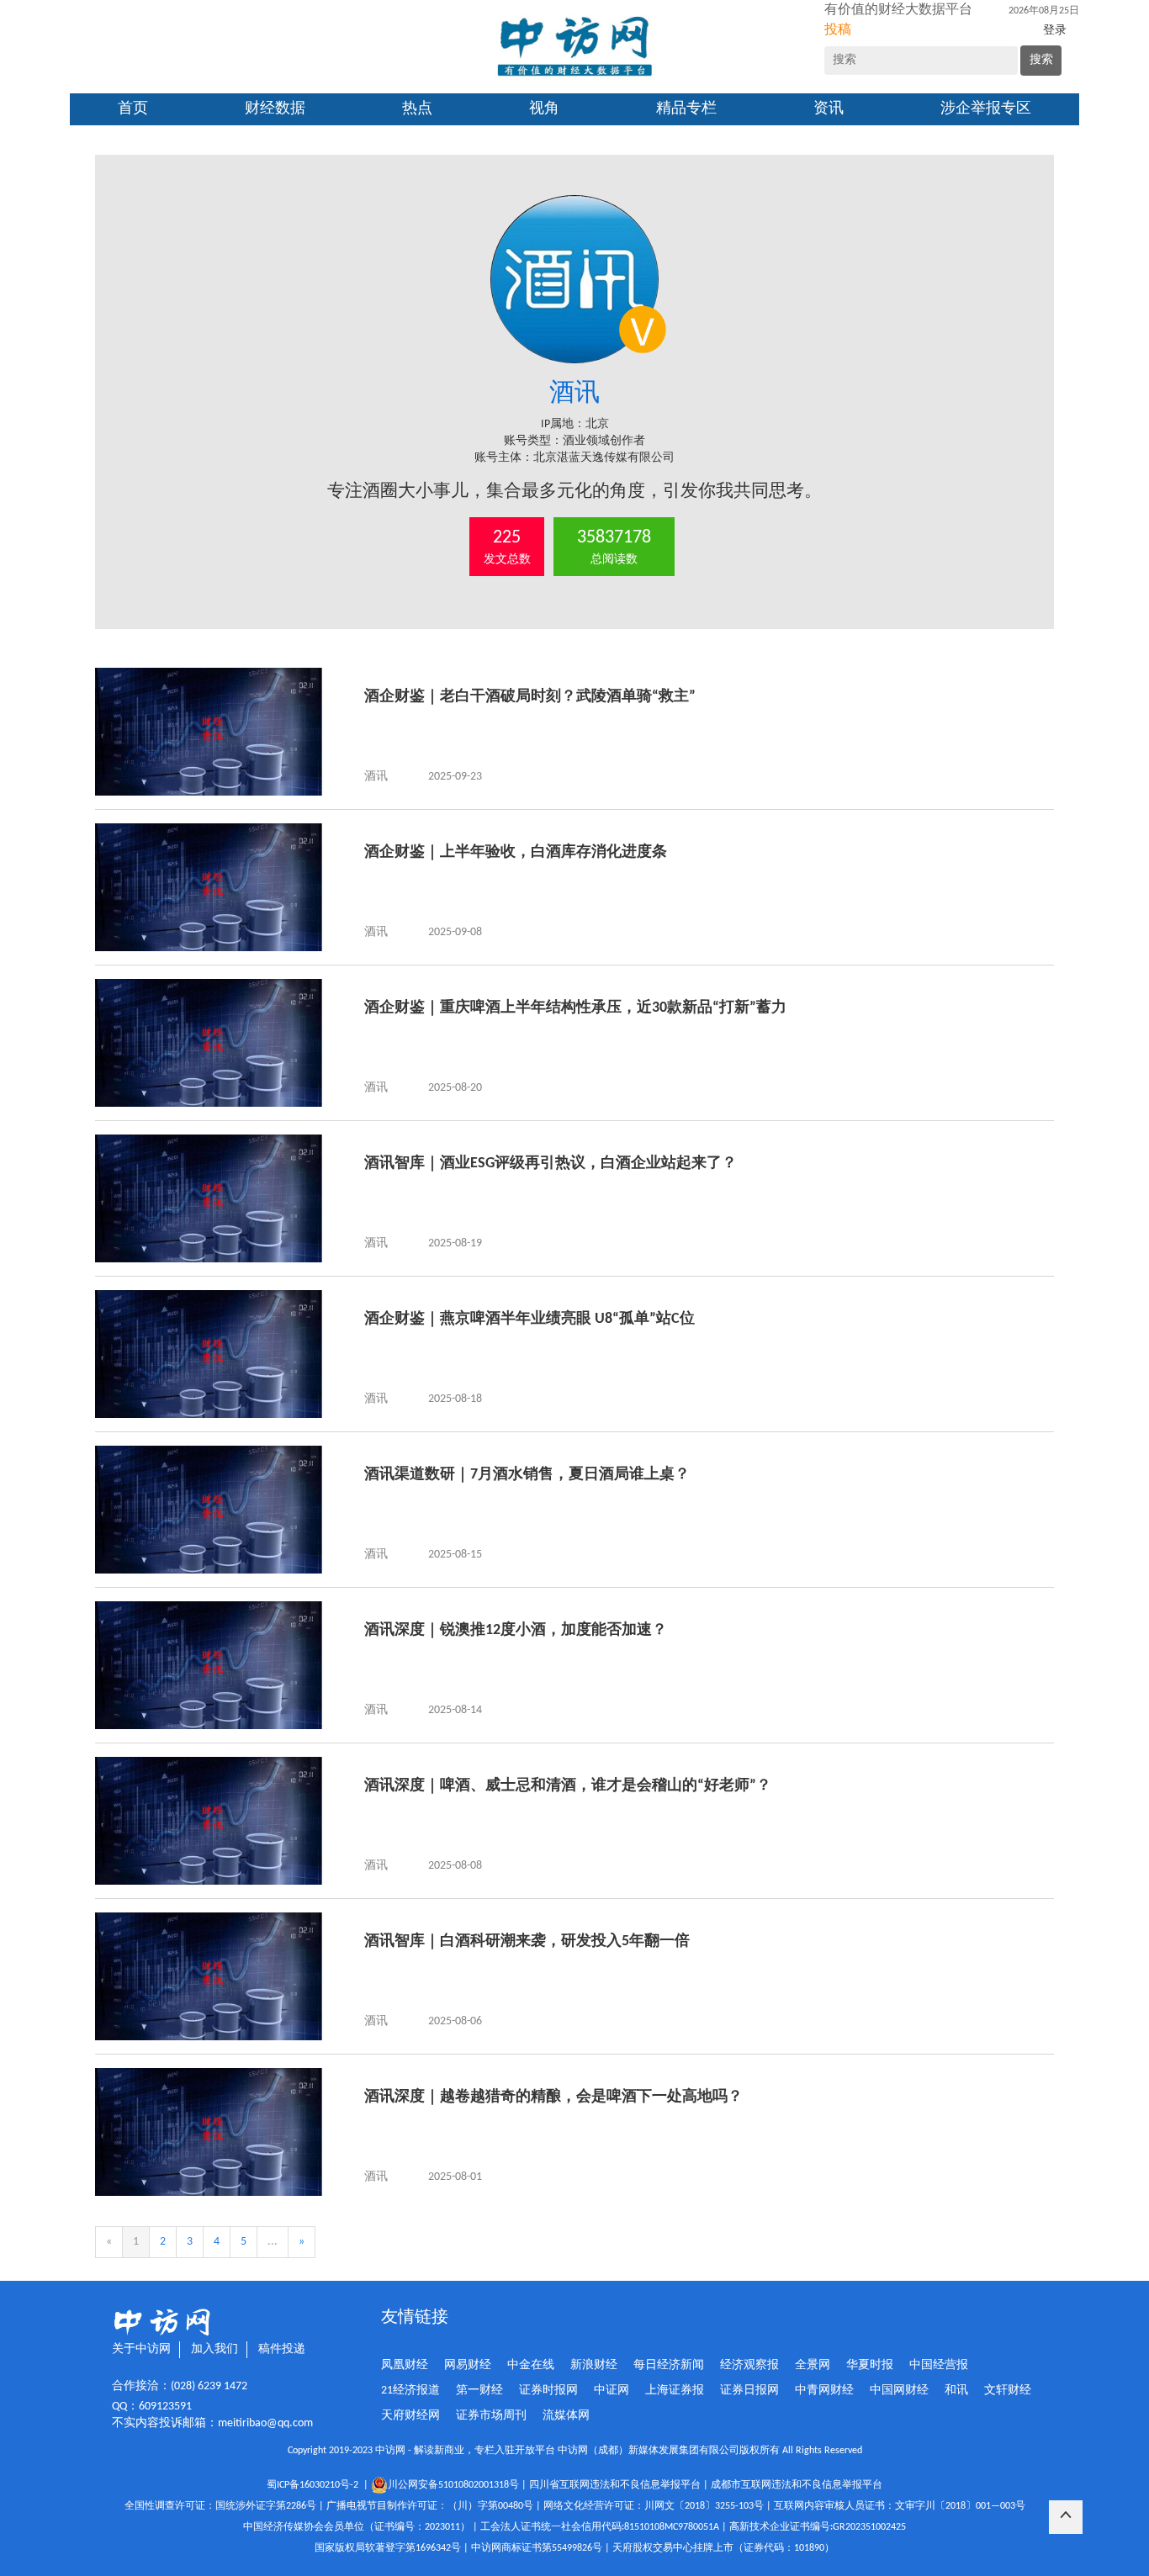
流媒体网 (566, 2416)
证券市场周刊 (491, 2416)
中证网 (612, 2391)
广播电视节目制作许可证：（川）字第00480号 (430, 2506)
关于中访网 (141, 2349)
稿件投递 (282, 2349)
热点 (417, 109)
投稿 (838, 30)
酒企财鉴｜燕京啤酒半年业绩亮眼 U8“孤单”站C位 (529, 1319)
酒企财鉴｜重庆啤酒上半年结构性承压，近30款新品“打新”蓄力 (575, 1008)
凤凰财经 (405, 2365)
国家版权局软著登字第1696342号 (388, 2548)
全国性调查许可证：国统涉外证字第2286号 (220, 2506)
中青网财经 (824, 2391)
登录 (1055, 31)
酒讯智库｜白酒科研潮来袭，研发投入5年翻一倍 (527, 1941)
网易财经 (468, 2365)
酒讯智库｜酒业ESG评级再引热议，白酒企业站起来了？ (551, 1164)
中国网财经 (899, 2391)
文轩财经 (1008, 2391)
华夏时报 (870, 2365)
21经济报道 (410, 2391)
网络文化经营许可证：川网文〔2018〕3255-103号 (654, 2506)
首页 (133, 109)
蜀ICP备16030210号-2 (315, 2485)
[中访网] (574, 47)
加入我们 (214, 2349)
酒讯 (376, 777)
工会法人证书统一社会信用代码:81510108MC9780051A (600, 2527)
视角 (544, 109)
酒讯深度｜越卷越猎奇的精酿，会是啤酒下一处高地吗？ (553, 2097)
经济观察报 (749, 2365)
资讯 (829, 109)
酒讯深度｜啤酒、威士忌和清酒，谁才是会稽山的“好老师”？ (568, 1786)
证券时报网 (548, 2391)
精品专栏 (686, 109)
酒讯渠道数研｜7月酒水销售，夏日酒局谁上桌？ (527, 1475)
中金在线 (531, 2365)
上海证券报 (675, 2391)
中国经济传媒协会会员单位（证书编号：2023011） (357, 2527)
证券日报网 (749, 2391)
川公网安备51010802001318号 (453, 2485)
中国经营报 (939, 2365)
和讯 (956, 2391)
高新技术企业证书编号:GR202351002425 (818, 2527)
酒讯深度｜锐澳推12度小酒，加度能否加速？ (516, 1630)
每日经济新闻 (669, 2365)
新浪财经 (594, 2365)
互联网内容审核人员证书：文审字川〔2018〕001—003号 (900, 2506)
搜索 (1041, 60)
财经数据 (275, 109)
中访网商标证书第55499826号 (537, 2548)
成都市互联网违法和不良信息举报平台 (797, 2485)
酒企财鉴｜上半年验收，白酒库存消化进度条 (516, 852)
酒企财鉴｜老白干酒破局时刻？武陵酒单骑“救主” (530, 697)
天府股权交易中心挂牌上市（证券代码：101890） (723, 2548)
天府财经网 (410, 2416)
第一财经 (479, 2391)
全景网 (813, 2365)
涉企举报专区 (986, 109)
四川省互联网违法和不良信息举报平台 (615, 2485)
